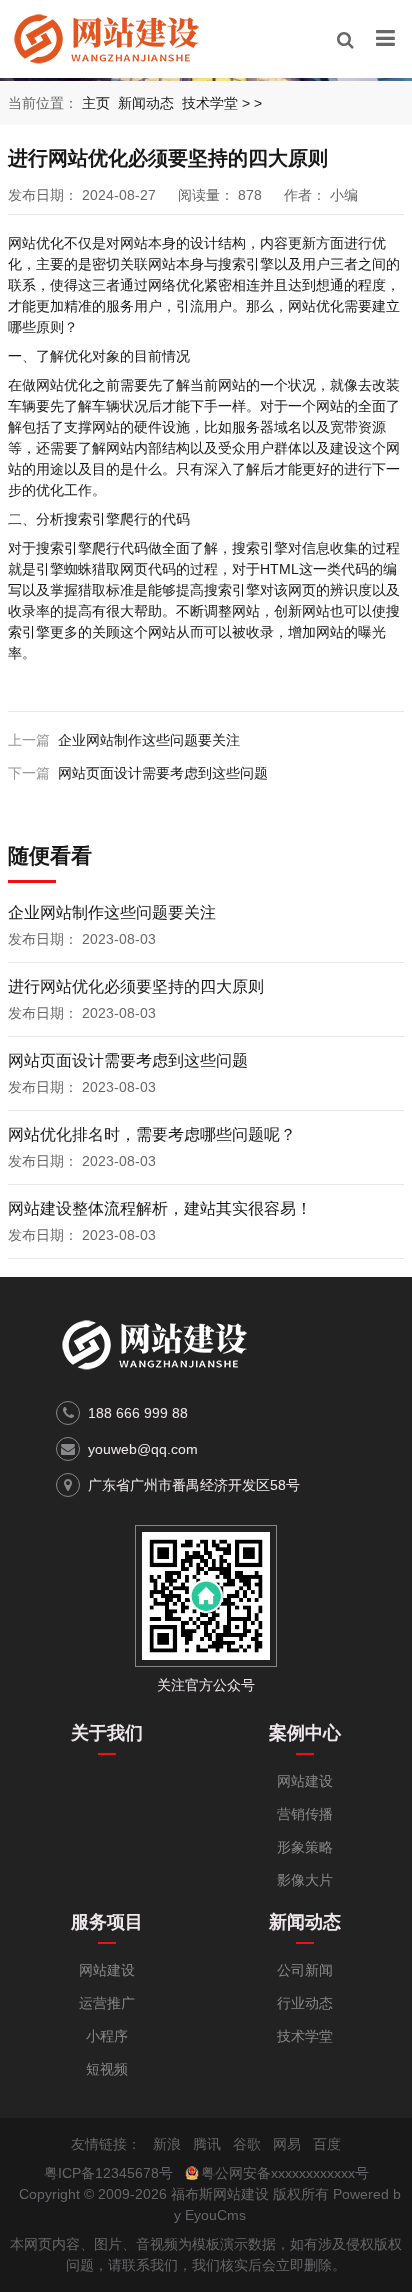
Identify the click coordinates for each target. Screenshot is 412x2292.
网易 (287, 2144)
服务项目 (107, 1922)
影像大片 (305, 1880)
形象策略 (305, 1847)
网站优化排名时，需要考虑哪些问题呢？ (152, 1134)
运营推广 (107, 2003)
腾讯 (207, 2144)
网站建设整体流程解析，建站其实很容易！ (160, 1208)
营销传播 (305, 1814)
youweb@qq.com (143, 1449)
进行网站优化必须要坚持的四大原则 (136, 986)
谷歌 (247, 2144)
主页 (96, 103)
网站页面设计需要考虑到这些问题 (163, 773)
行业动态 (305, 2003)
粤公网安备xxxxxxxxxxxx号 (285, 2173)
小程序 (107, 2036)
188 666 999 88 (138, 1413)
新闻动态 (146, 103)
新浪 (167, 2144)
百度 (327, 2144)
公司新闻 (305, 1970)
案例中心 (305, 1733)
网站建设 (305, 1781)
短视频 (107, 2069)
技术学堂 (210, 103)
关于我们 (107, 1733)
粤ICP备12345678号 (108, 2173)
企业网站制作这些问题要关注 (149, 740)
